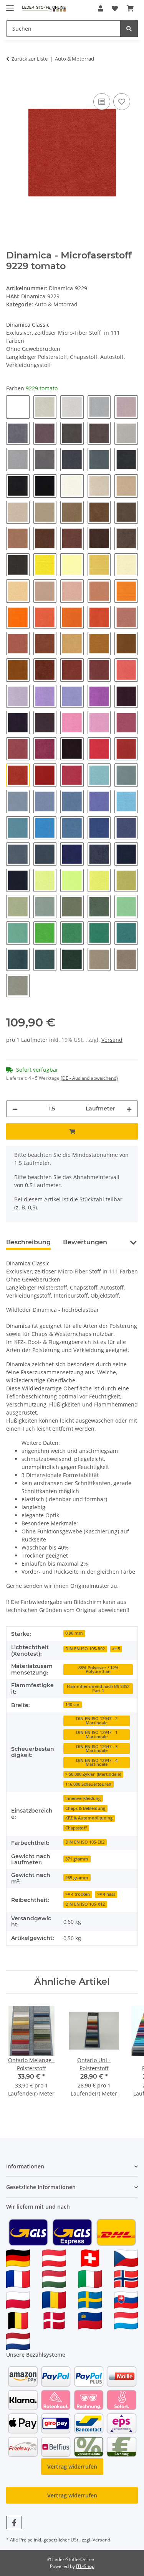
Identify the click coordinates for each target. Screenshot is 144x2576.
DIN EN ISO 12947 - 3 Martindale (97, 1749)
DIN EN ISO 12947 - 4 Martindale (97, 1763)
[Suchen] (129, 29)
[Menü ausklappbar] (10, 5)
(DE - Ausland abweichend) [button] (89, 1078)
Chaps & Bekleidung (85, 1808)
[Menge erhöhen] (129, 1109)
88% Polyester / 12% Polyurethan (98, 1670)
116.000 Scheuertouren (88, 1784)
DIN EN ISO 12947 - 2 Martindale (97, 1721)
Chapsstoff (76, 1828)
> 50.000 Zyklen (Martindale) (93, 1774)
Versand (112, 1040)
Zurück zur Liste (30, 59)
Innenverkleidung (83, 1798)
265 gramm (77, 1878)
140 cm (72, 1704)
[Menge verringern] (15, 1109)
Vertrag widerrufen (72, 2467)
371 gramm (77, 1859)
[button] (101, 8)
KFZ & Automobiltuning (89, 1818)
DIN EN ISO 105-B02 (85, 1649)
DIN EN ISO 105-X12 (85, 1904)
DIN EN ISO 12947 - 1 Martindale (97, 1735)
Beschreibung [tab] (28, 1242)
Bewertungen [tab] (85, 1242)
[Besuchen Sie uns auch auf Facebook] (14, 2523)
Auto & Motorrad (56, 304)
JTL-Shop (85, 2566)
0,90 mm (74, 1633)
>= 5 (116, 1649)
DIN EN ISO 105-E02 (85, 1842)
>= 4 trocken (78, 1894)
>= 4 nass (106, 1894)
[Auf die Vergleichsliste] (102, 102)
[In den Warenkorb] (12, 83)
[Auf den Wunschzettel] (122, 102)
